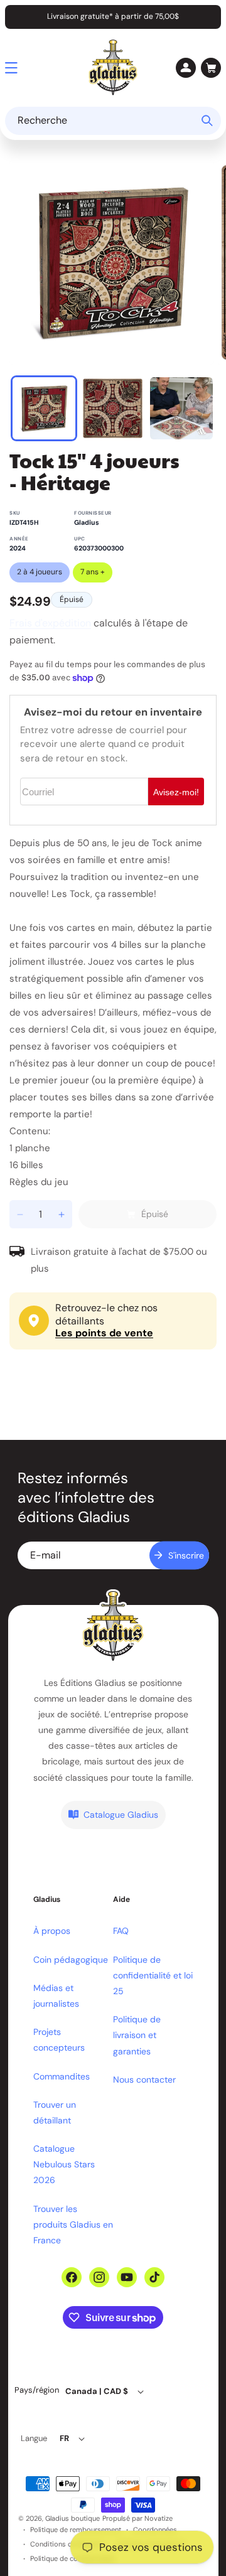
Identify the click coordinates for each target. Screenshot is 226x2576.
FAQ (121, 1931)
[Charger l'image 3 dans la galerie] (181, 409)
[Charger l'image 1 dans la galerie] (44, 409)
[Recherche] (207, 121)
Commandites (62, 2076)
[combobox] (113, 121)
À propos (52, 1931)
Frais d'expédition (50, 623)
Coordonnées (155, 2530)
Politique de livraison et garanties (137, 2035)
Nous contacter (144, 2080)
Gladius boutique (73, 2518)
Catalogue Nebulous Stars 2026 (64, 2164)
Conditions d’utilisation (67, 2544)
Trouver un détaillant (55, 2112)
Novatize (159, 2518)
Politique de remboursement (76, 2530)
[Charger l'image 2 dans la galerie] (113, 409)
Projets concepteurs (59, 2040)
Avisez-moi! (176, 792)
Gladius (87, 523)
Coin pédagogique (71, 1960)
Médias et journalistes (56, 1996)
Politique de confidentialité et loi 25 (153, 1975)
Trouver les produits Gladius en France (73, 2224)
